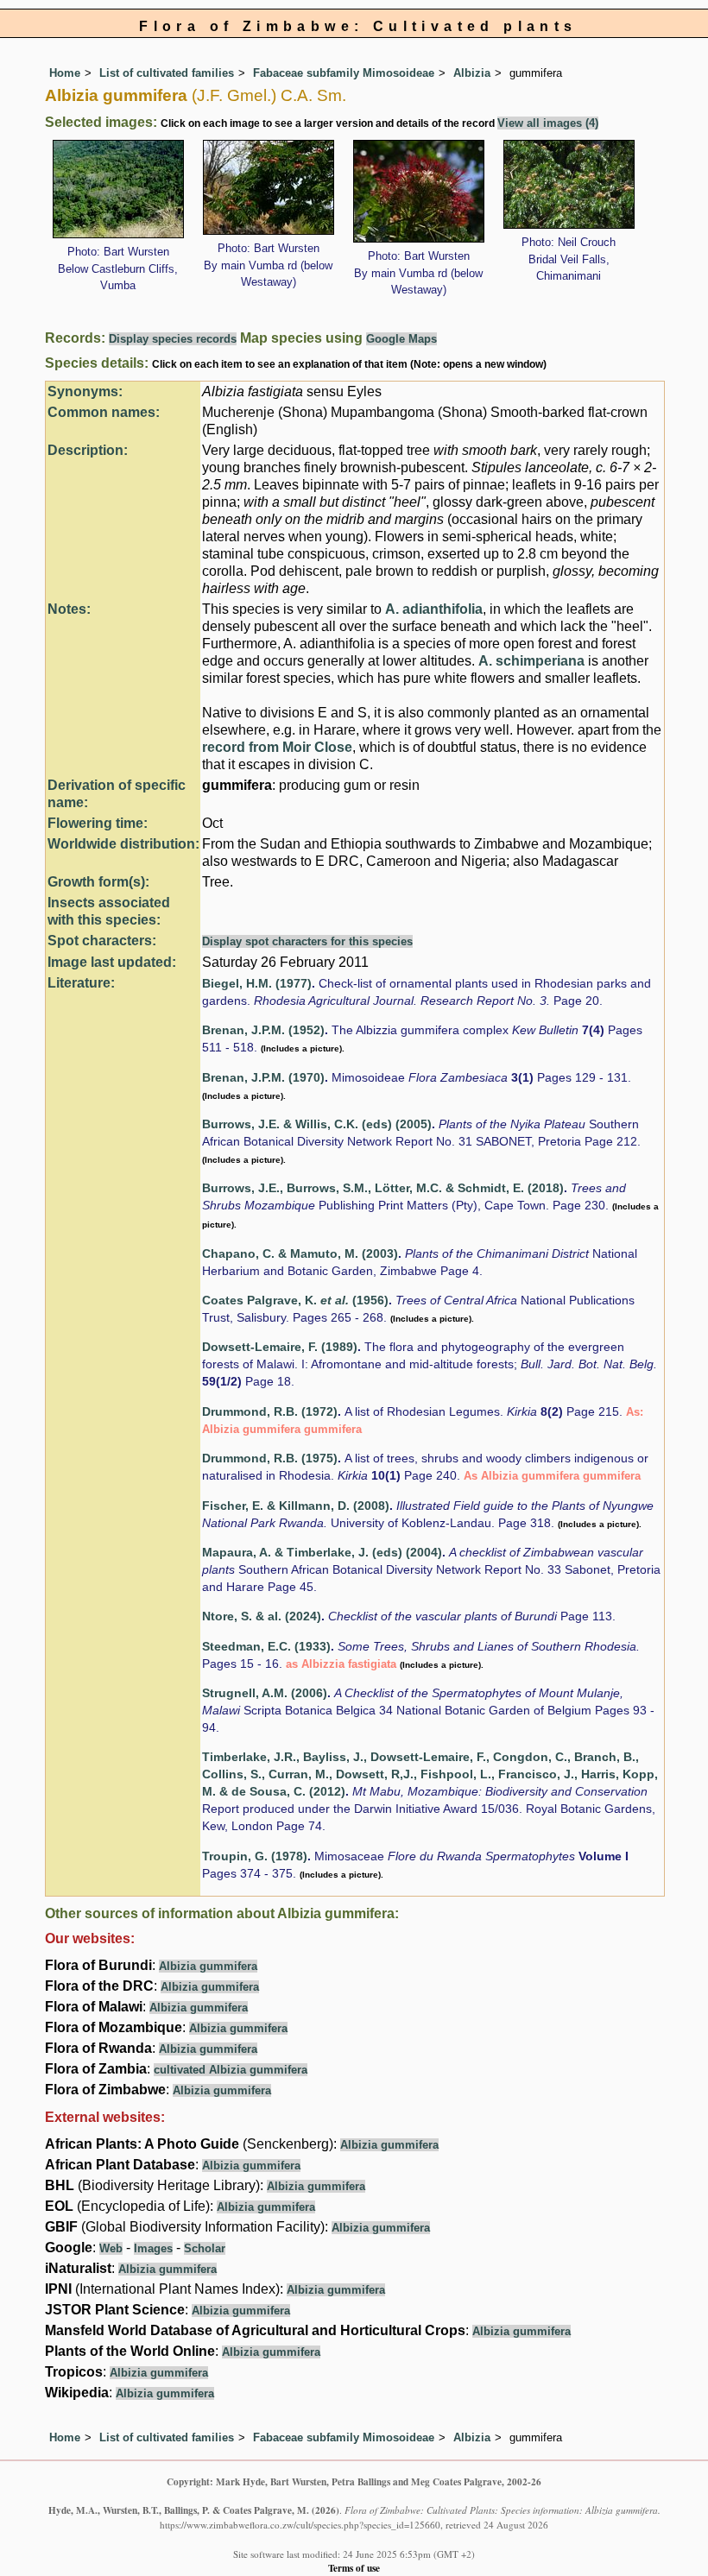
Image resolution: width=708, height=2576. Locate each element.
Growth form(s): (98, 882)
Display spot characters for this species (307, 941)
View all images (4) (548, 123)
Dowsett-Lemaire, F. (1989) (280, 1347)
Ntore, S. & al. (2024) (262, 1616)
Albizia (472, 73)
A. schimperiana (531, 661)
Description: (88, 450)
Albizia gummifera (208, 1966)
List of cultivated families (167, 73)
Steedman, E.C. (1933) (266, 1647)
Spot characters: (102, 941)
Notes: (69, 609)
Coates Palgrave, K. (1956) (295, 1301)
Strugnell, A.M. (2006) (265, 1693)
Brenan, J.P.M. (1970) (263, 1078)
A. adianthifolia (434, 609)
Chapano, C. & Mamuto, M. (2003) (300, 1254)
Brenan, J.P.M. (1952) (263, 1030)
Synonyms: (85, 391)
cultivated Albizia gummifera (231, 2070)
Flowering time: (98, 823)
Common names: (104, 412)
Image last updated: (112, 962)
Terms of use (354, 2568)
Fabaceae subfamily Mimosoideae (344, 73)
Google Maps (401, 339)
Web (111, 2248)
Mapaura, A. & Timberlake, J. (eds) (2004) (322, 1553)
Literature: (81, 983)
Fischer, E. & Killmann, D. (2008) (296, 1506)
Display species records (173, 339)
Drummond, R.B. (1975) (270, 1458)
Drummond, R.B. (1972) (270, 1412)
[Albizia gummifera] (118, 188)
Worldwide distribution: (123, 844)
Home (65, 73)
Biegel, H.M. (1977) (257, 984)
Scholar (205, 2248)
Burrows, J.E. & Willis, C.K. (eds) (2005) (317, 1124)
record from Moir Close (277, 747)
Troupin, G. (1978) (255, 1856)
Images (153, 2248)
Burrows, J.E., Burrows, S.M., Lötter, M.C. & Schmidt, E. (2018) (383, 1188)
